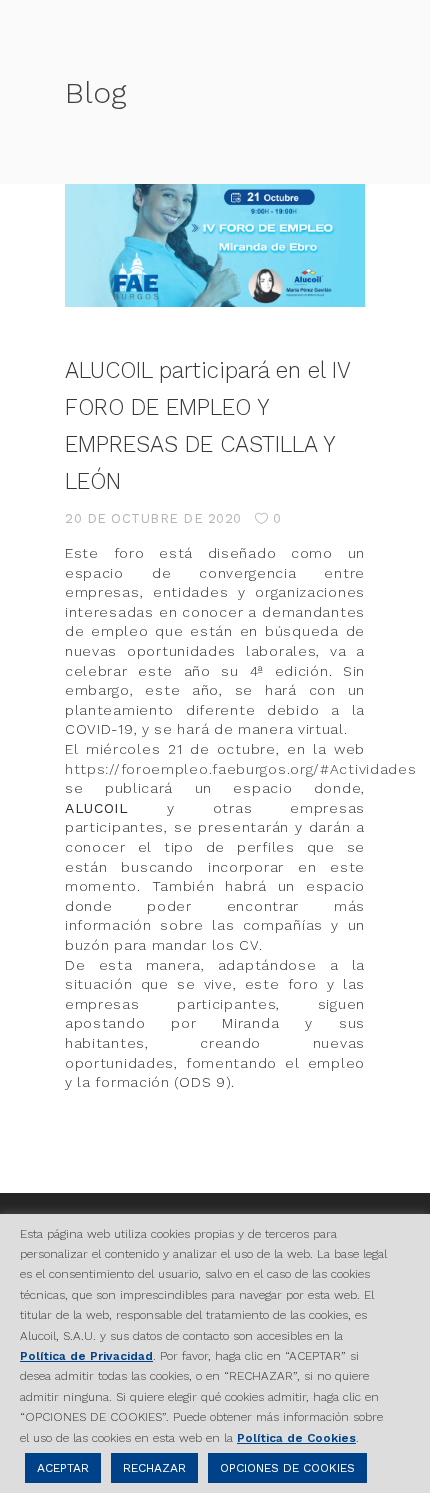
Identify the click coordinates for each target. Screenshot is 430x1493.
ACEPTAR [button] (63, 1468)
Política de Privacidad (86, 1356)
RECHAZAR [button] (154, 1468)
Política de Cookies (296, 1438)
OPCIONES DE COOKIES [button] (287, 1468)
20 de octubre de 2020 (153, 518)
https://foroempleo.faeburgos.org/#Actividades (241, 769)
